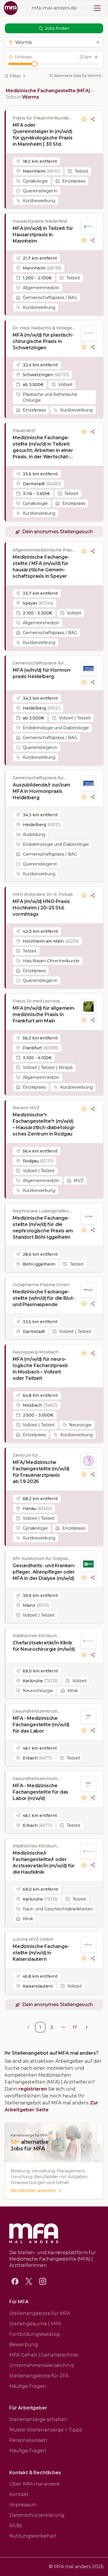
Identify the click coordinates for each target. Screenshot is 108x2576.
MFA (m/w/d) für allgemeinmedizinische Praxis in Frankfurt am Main (44, 1014)
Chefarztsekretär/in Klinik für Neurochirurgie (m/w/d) (44, 1646)
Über (34, 2484)
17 (75, 2027)
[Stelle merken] (84, 119)
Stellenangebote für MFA (40, 2313)
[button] (54, 42)
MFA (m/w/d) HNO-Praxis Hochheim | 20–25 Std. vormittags (41, 908)
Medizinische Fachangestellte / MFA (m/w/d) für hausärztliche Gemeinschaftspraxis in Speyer (41, 567)
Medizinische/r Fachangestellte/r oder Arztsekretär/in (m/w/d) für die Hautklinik (44, 1863)
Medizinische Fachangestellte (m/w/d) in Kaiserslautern (41, 1953)
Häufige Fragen (28, 2386)
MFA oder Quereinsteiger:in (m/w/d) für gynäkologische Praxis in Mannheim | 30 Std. (43, 135)
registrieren (33, 2089)
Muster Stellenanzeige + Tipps (46, 2430)
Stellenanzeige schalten (38, 2419)
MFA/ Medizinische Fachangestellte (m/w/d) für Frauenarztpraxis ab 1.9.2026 (41, 1472)
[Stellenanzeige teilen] (93, 119)
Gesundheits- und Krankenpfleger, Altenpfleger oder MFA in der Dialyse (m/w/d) (44, 1572)
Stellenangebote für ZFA (39, 2376)
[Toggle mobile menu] (97, 8)
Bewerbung (24, 2345)
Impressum (23, 2505)
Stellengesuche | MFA (35, 2324)
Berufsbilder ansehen (33, 2191)
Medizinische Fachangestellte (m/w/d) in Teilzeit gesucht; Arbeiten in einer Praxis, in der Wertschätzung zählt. (43, 447)
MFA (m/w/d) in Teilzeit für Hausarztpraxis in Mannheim (43, 235)
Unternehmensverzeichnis (41, 2365)
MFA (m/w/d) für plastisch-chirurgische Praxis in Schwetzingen (43, 341)
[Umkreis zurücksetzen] (96, 57)
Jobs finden (57, 28)
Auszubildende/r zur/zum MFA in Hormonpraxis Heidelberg (41, 791)
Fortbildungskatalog (35, 2334)
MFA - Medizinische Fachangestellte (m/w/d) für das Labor (41, 1725)
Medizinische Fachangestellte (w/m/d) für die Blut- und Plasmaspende (43, 1298)
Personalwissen (28, 2440)
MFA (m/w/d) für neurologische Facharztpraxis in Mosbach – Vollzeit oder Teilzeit (40, 1369)
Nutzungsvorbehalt (33, 2536)
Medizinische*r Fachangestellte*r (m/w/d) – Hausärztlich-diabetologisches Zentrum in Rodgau (44, 1124)
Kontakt (19, 2494)
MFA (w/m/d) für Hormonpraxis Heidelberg (42, 673)
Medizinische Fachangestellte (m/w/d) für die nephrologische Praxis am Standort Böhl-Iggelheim (43, 1228)
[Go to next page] (87, 2027)
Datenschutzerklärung (37, 2515)
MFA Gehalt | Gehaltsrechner (44, 2355)
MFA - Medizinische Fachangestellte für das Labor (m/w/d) (40, 1792)
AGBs (16, 2526)
